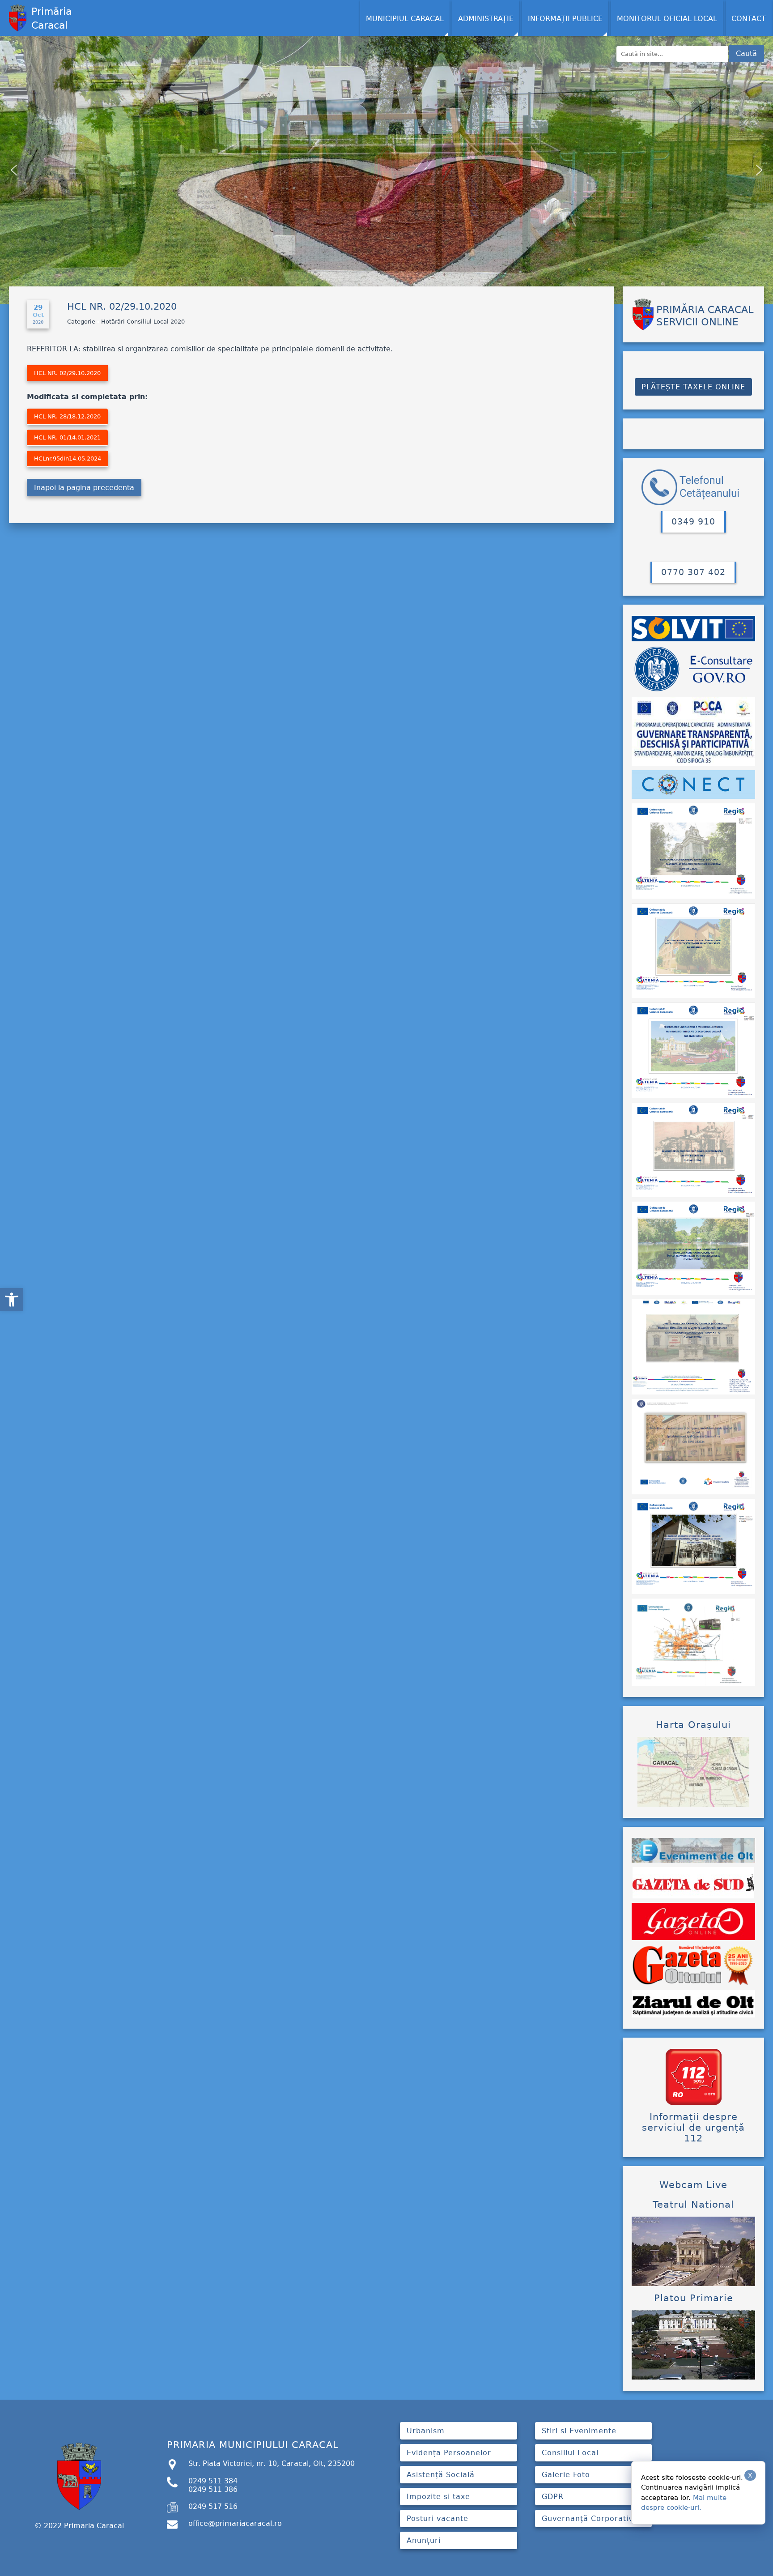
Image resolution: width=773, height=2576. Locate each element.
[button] (12, 1300)
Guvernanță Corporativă (590, 2518)
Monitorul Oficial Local (667, 19)
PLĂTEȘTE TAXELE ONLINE (693, 387)
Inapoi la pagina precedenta (84, 488)
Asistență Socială (441, 2475)
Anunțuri (424, 2540)
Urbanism (426, 2431)
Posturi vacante (437, 2518)
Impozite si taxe (438, 2497)
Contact (749, 19)
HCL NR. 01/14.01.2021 (67, 437)
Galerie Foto (566, 2475)
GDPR (553, 2497)
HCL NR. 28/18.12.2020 (67, 416)
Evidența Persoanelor (449, 2453)
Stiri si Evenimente (579, 2431)
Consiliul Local (570, 2453)
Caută (746, 53)
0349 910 (693, 522)
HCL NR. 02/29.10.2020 (67, 373)
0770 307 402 (693, 572)
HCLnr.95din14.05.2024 (68, 458)
